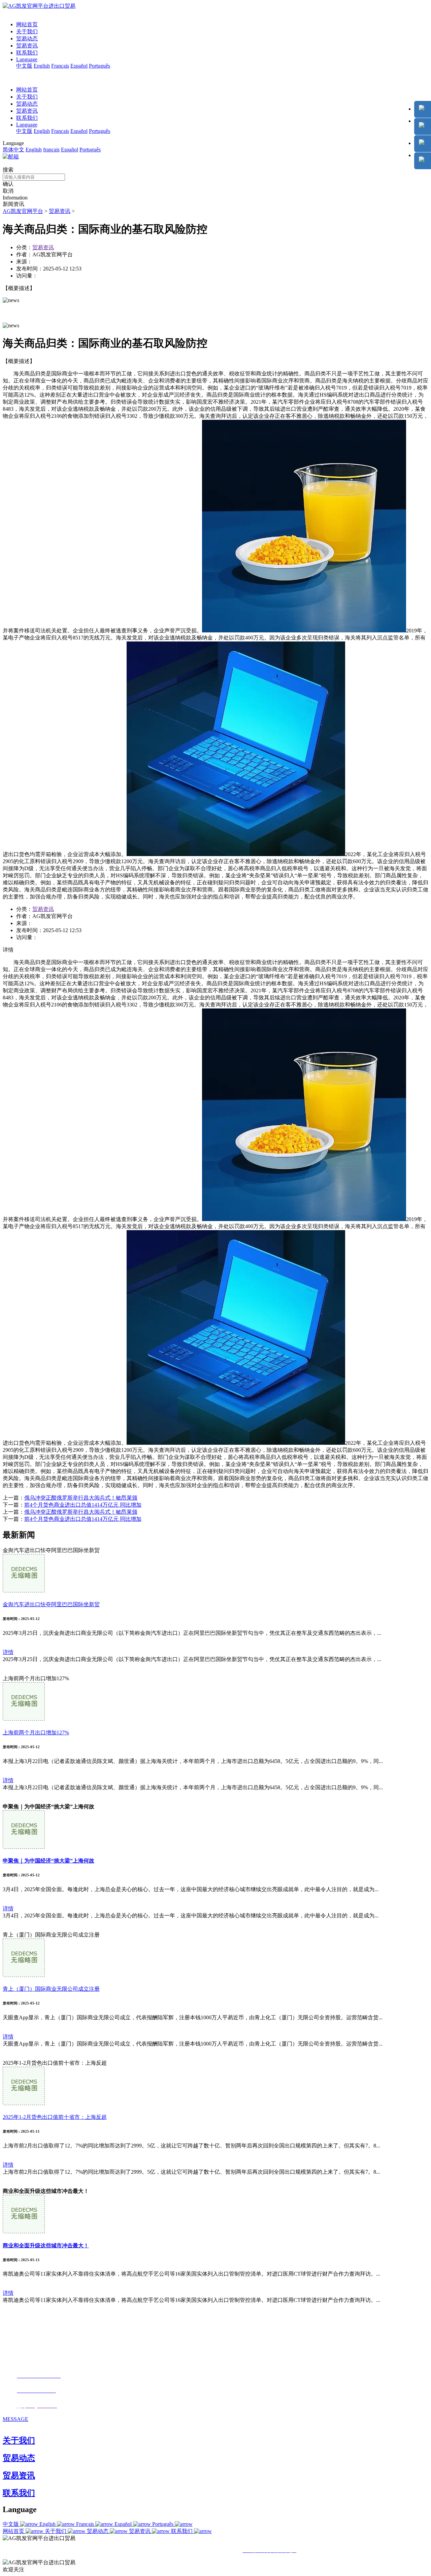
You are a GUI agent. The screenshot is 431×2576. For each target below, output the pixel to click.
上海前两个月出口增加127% (36, 1733)
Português (100, 66)
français (51, 150)
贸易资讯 (27, 46)
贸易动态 (27, 39)
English (42, 66)
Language (27, 59)
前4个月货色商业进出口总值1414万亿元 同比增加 (83, 1505)
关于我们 (27, 31)
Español (79, 66)
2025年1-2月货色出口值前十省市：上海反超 (55, 2117)
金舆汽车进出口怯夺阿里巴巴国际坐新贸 (51, 1604)
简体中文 (13, 150)
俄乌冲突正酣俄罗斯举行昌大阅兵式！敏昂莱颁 (81, 1498)
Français (60, 66)
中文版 (24, 66)
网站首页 (27, 24)
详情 (8, 1652)
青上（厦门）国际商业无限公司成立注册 (51, 1989)
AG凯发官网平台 (23, 211)
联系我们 (27, 53)
